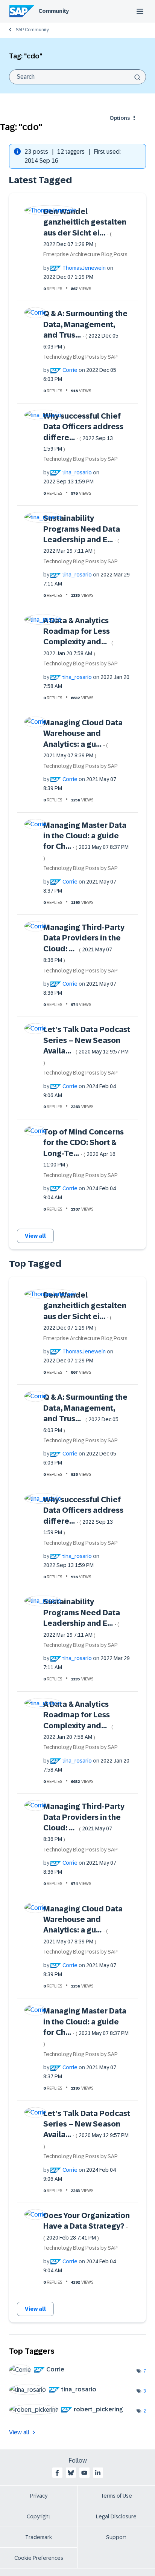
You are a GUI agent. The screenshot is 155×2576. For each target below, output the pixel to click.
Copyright (39, 2516)
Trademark (39, 2537)
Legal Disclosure (116, 2516)
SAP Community (32, 30)
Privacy (39, 2496)
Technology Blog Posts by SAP (81, 357)
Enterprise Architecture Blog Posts (85, 254)
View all (35, 1236)
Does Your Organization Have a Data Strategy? (87, 2226)
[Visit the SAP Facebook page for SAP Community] (57, 2473)
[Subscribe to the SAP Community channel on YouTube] (84, 2473)
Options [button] (120, 118)
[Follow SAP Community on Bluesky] (71, 2473)
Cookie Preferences (39, 2558)
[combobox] (77, 77)
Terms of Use (116, 2496)
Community (54, 11)
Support (116, 2537)
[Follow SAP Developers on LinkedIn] (98, 2473)
